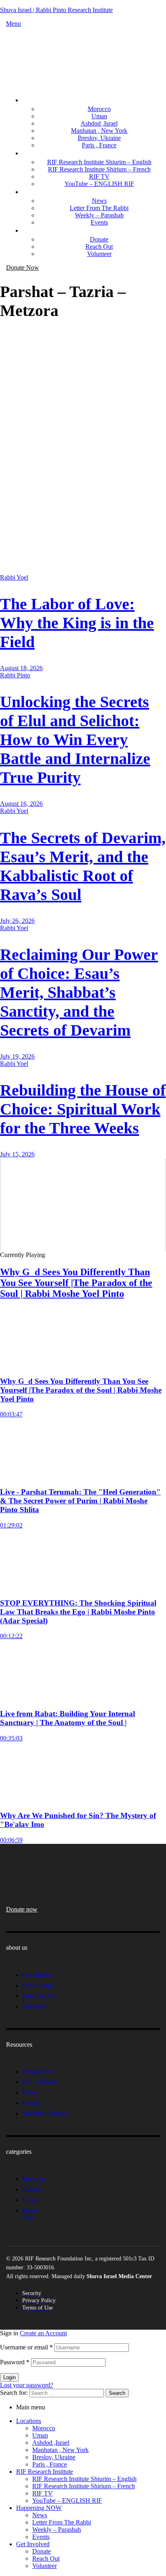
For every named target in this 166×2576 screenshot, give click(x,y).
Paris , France (50, 2464)
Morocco (44, 2428)
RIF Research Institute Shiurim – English (84, 2479)
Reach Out (46, 2558)
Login (9, 2377)
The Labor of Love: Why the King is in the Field (77, 623)
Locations (29, 2421)
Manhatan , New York (60, 2450)
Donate (41, 2551)
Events (41, 2537)
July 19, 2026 (17, 1056)
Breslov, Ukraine (54, 2457)
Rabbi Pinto (15, 675)
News (40, 2515)
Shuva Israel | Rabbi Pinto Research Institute (56, 10)
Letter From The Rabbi (62, 2522)
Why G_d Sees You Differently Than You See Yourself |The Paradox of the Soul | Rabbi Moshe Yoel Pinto (76, 1283)
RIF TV (43, 2493)
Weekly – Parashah (57, 2530)
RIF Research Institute (45, 2472)
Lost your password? (27, 2385)
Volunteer (45, 2566)
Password (15, 2362)
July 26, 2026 (17, 921)
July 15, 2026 (17, 1154)
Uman (40, 2435)
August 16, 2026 (21, 804)
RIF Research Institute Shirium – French (84, 2486)
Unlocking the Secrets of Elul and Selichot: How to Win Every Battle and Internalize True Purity (75, 740)
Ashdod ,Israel (51, 2443)
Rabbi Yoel (14, 577)
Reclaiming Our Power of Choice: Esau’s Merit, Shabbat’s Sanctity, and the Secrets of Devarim (79, 992)
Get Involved (33, 2544)
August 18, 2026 (21, 668)
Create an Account (43, 2333)
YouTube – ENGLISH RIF (67, 2501)
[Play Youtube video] (83, 1205)
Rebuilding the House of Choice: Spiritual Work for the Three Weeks (83, 1109)
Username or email (26, 2347)
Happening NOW (39, 2508)
